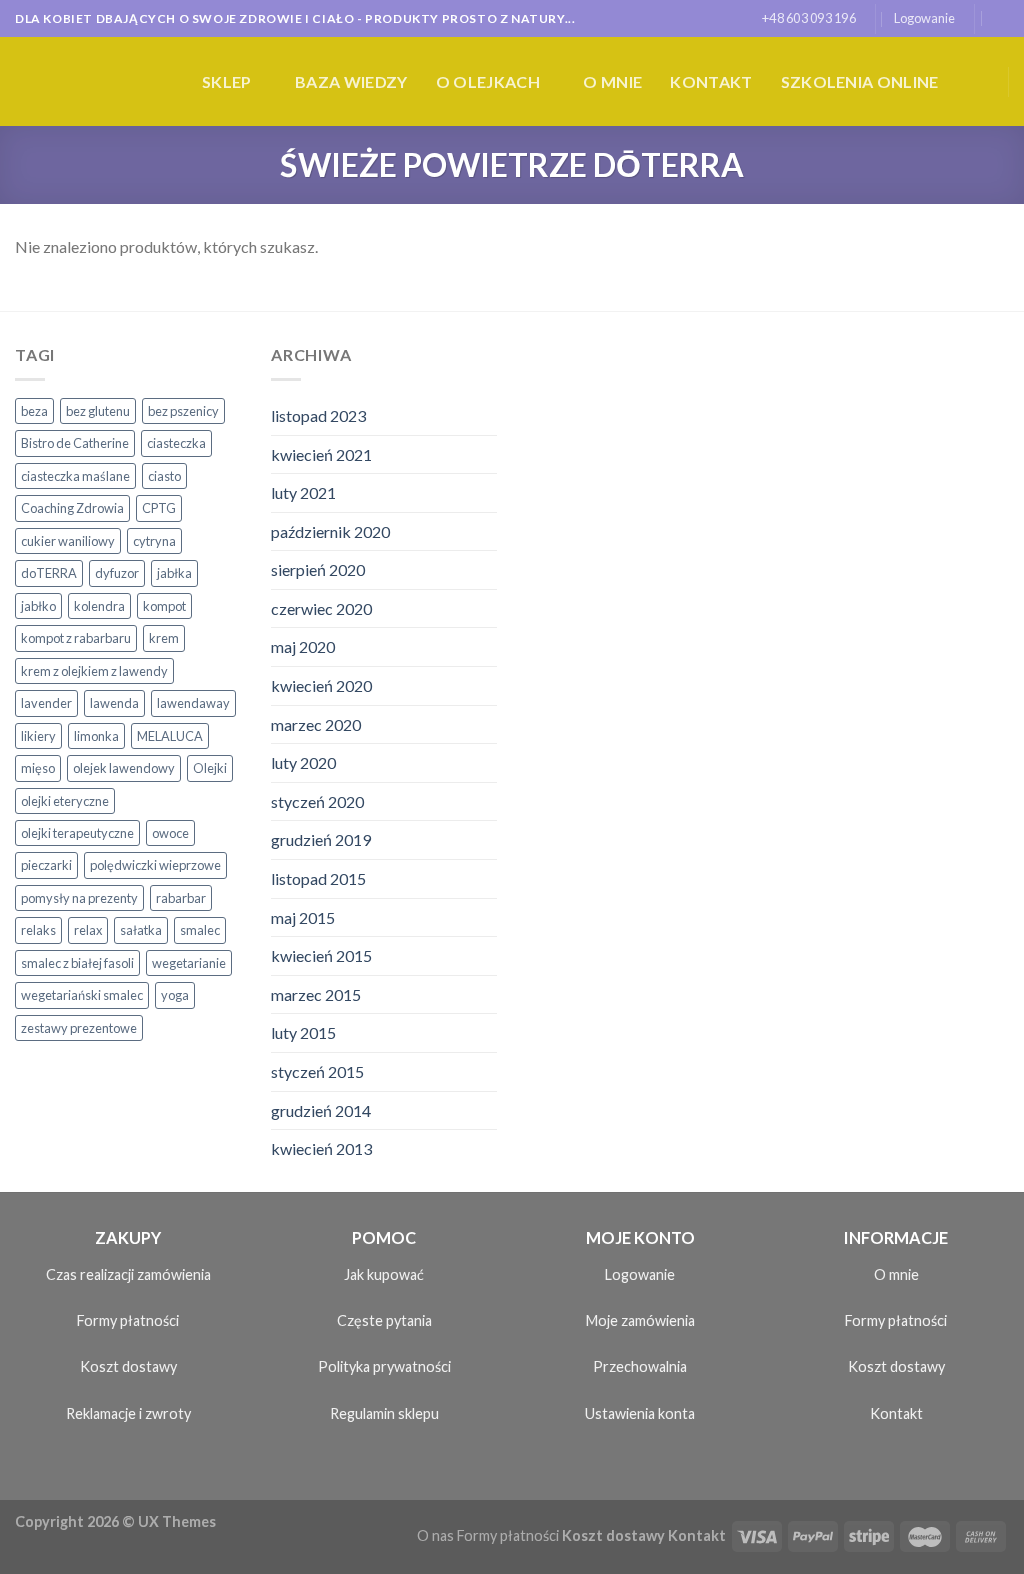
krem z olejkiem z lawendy (94, 671)
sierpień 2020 (318, 569)
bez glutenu (98, 411)
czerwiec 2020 (321, 608)
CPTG (159, 508)
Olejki (210, 768)
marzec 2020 (316, 724)
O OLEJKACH (488, 81)
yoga (175, 995)
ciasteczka (176, 443)
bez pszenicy (183, 411)
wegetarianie (189, 963)
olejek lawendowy (124, 768)
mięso (38, 768)
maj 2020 (303, 646)
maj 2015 (303, 917)
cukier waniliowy (68, 541)
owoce (170, 833)
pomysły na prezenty (79, 898)
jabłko (38, 606)
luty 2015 (303, 1032)
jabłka (174, 573)
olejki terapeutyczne (77, 833)
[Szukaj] (1001, 18)
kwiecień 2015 (321, 955)
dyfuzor (117, 573)
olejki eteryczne (65, 801)
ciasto (164, 476)
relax (88, 930)
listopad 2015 (318, 878)
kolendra (99, 606)
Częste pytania (384, 1320)
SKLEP (227, 81)
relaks (38, 930)
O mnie (612, 81)
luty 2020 (303, 762)
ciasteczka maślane (75, 476)
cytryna (154, 541)
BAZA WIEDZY (351, 81)
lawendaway (193, 703)
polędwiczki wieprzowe (155, 865)
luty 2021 (303, 492)
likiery (38, 736)
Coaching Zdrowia (72, 508)
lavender (46, 703)
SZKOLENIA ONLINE (860, 81)
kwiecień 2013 (321, 1148)
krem (164, 638)
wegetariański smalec (82, 995)
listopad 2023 (318, 415)
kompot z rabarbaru (76, 638)
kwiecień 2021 (321, 454)
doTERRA (49, 573)
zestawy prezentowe (79, 1028)
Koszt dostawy (128, 1366)
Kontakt (711, 81)
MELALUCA (170, 736)
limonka (96, 736)
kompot (164, 606)
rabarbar (181, 898)
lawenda (114, 703)
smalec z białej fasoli (77, 963)
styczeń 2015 (317, 1071)
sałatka (141, 930)
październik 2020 (330, 531)
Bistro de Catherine (75, 443)
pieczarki (46, 865)
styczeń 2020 (317, 801)
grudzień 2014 (321, 1110)
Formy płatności (128, 1320)
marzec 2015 (316, 994)
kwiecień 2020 (321, 685)
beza (34, 411)
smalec (200, 930)
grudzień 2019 (321, 839)
